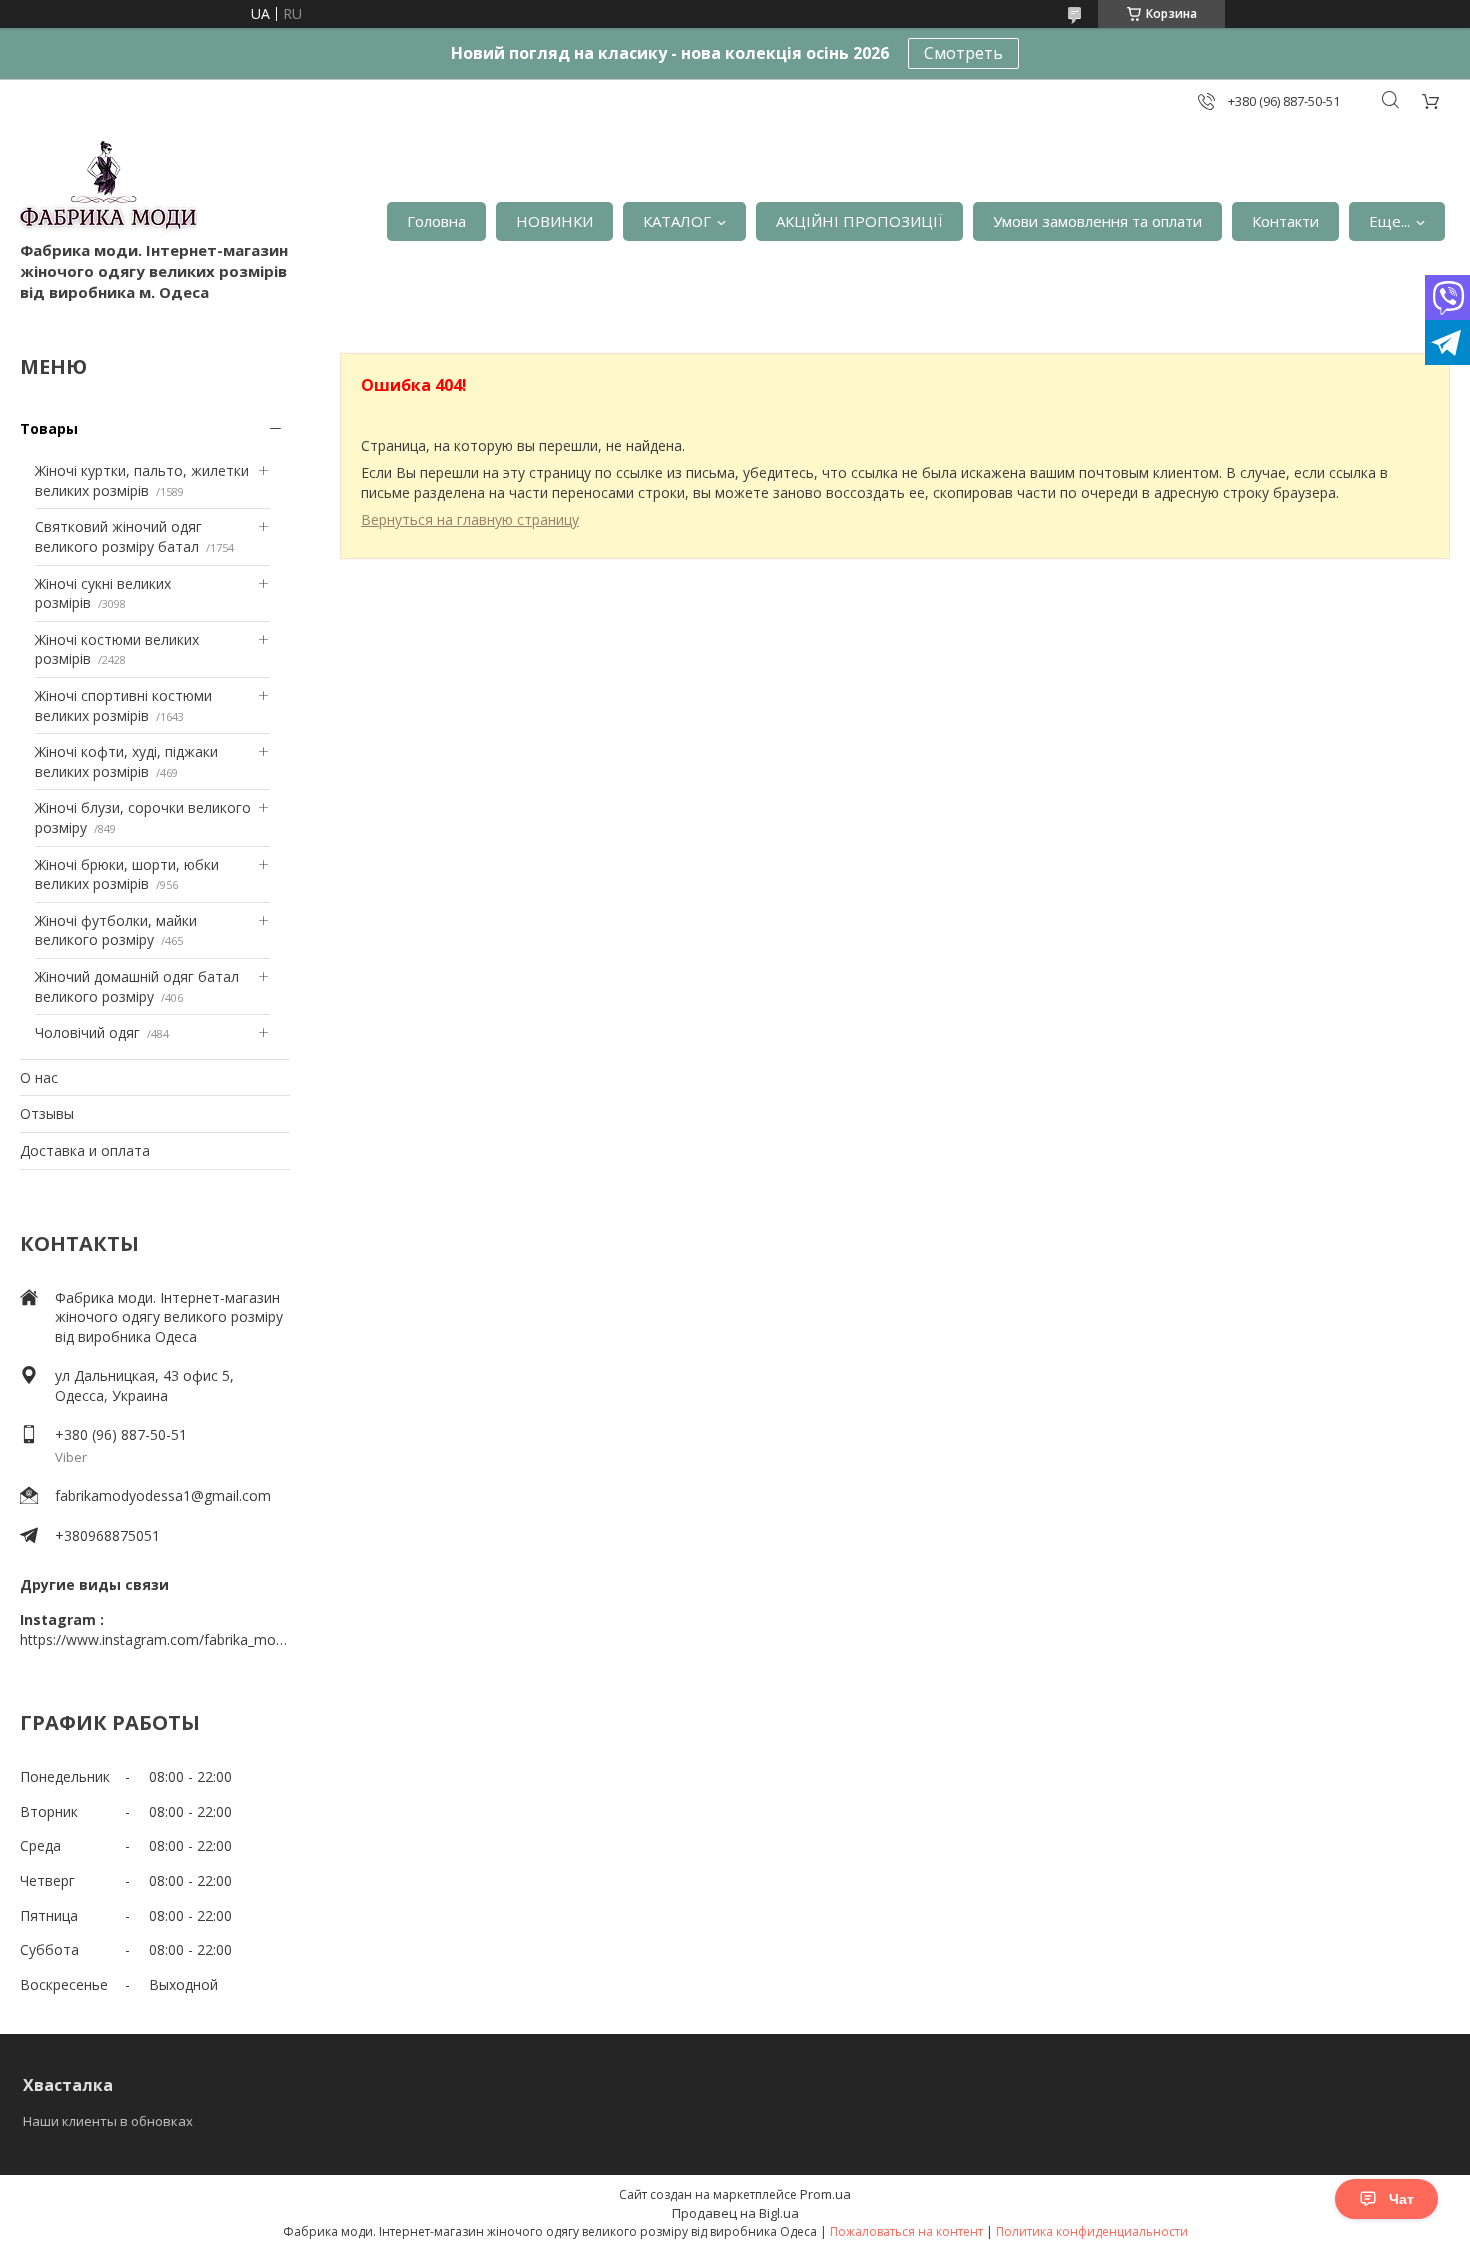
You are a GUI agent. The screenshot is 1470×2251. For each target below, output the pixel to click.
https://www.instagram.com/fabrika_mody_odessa (155, 1639)
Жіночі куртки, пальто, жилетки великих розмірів (142, 480)
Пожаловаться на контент (906, 2231)
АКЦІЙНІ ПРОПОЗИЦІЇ (859, 221)
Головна (436, 221)
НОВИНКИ (554, 221)
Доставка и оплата (85, 1150)
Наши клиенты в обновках (108, 2121)
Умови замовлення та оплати (1097, 221)
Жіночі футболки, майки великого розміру (116, 930)
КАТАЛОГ (677, 221)
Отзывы (47, 1113)
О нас (39, 1077)
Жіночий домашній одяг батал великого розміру (137, 986)
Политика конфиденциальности (1092, 2231)
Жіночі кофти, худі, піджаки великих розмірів (126, 761)
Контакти (1285, 221)
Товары (49, 428)
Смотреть (963, 53)
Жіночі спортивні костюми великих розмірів (123, 705)
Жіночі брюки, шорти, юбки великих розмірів (127, 874)
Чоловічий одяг (87, 1032)
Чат (1401, 2199)
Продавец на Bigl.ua (735, 2213)
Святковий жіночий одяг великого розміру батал (118, 536)
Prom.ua (825, 2194)
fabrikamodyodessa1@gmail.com (163, 1495)
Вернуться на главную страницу (470, 519)
